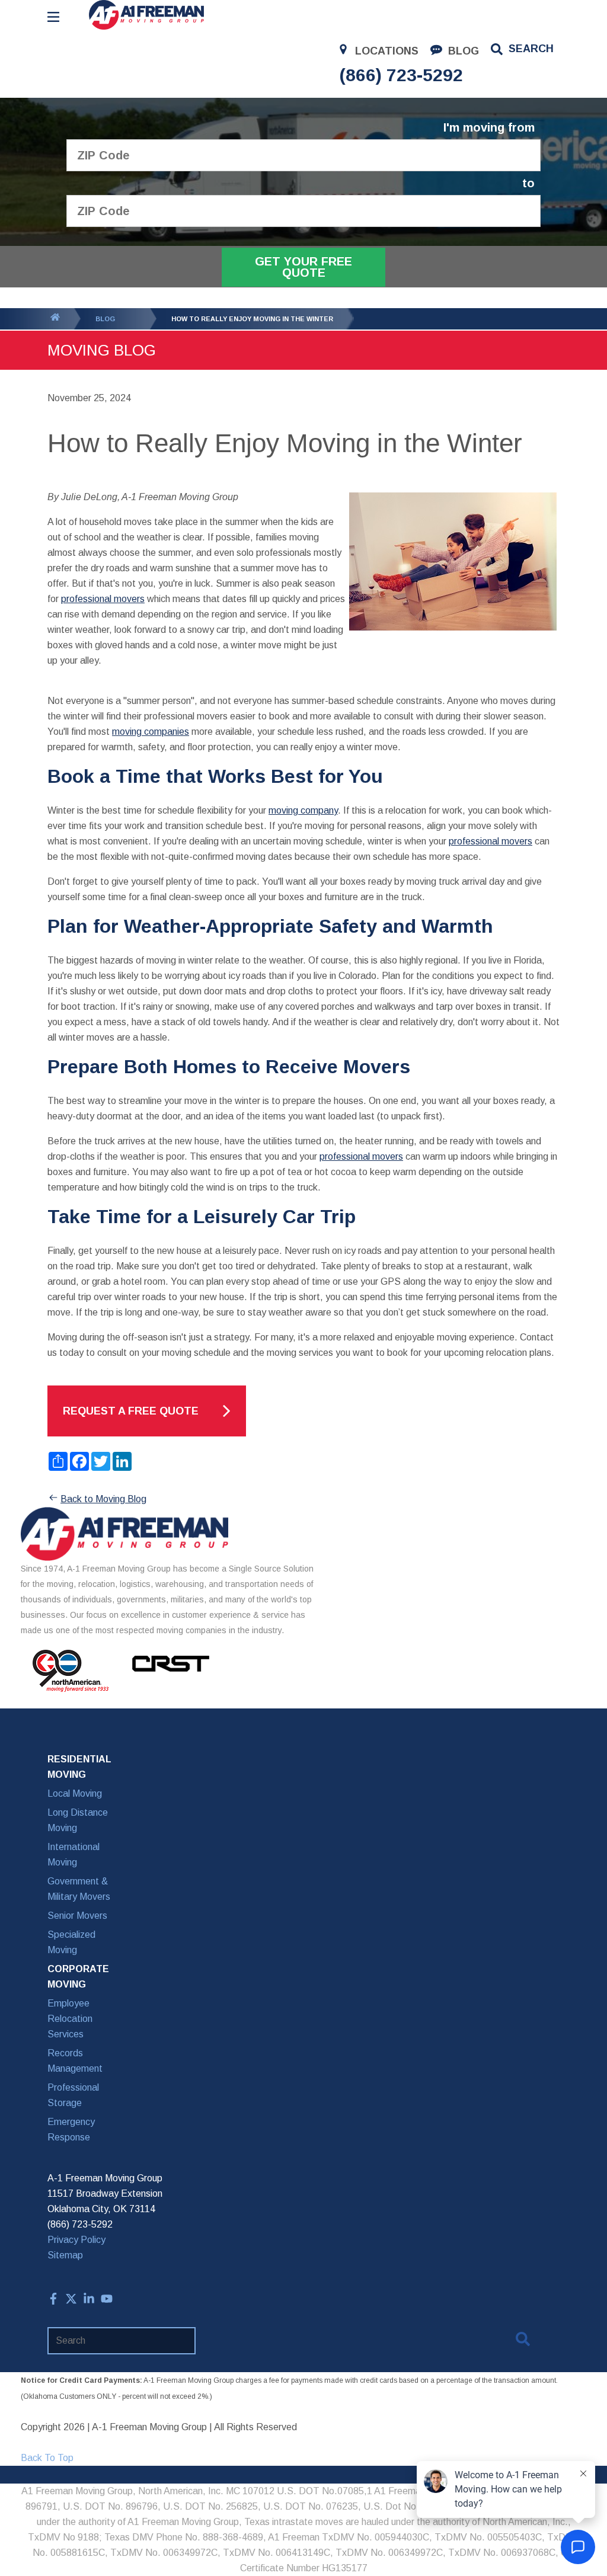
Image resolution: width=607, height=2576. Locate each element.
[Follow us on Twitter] (71, 2301)
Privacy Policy (76, 2240)
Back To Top (47, 2458)
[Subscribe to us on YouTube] (107, 2301)
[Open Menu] (53, 17)
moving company (303, 810)
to (528, 183)
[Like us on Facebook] (53, 2301)
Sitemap (65, 2255)
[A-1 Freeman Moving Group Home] (146, 15)
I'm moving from (489, 128)
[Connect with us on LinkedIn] (89, 2301)
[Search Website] (523, 2341)
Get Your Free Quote (303, 267)
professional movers (103, 599)
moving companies (151, 732)
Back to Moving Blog (103, 1499)
